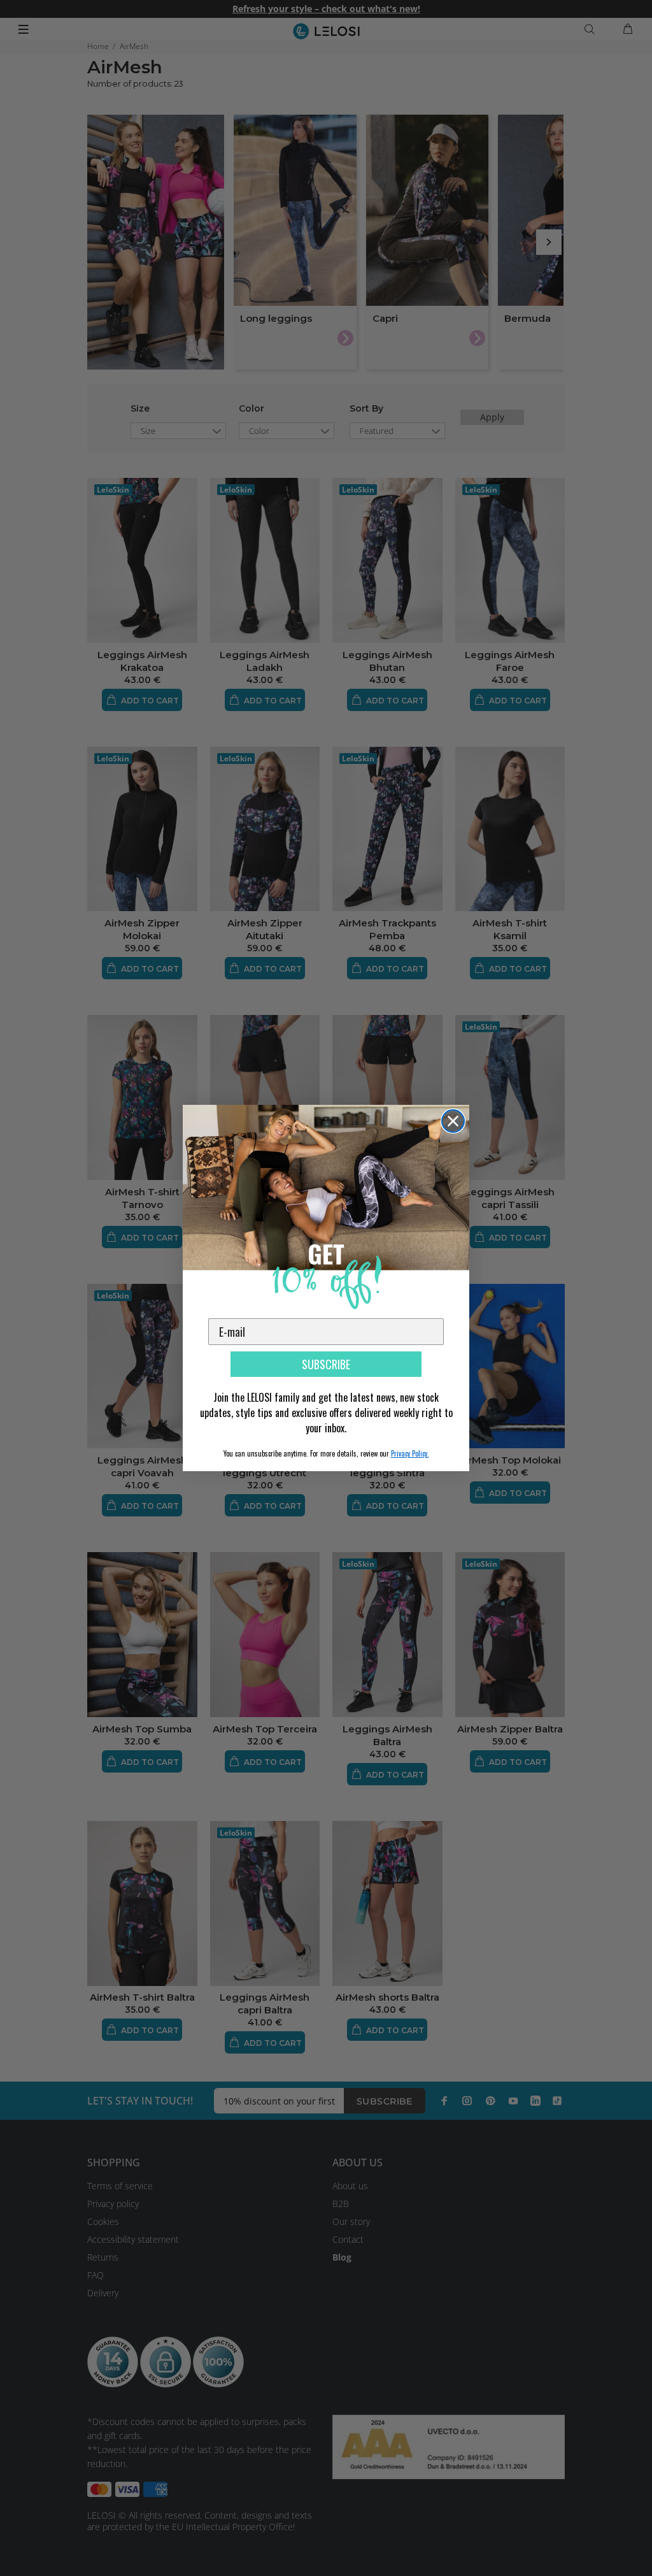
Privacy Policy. (410, 1453)
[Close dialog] (453, 1121)
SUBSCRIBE (326, 1364)
